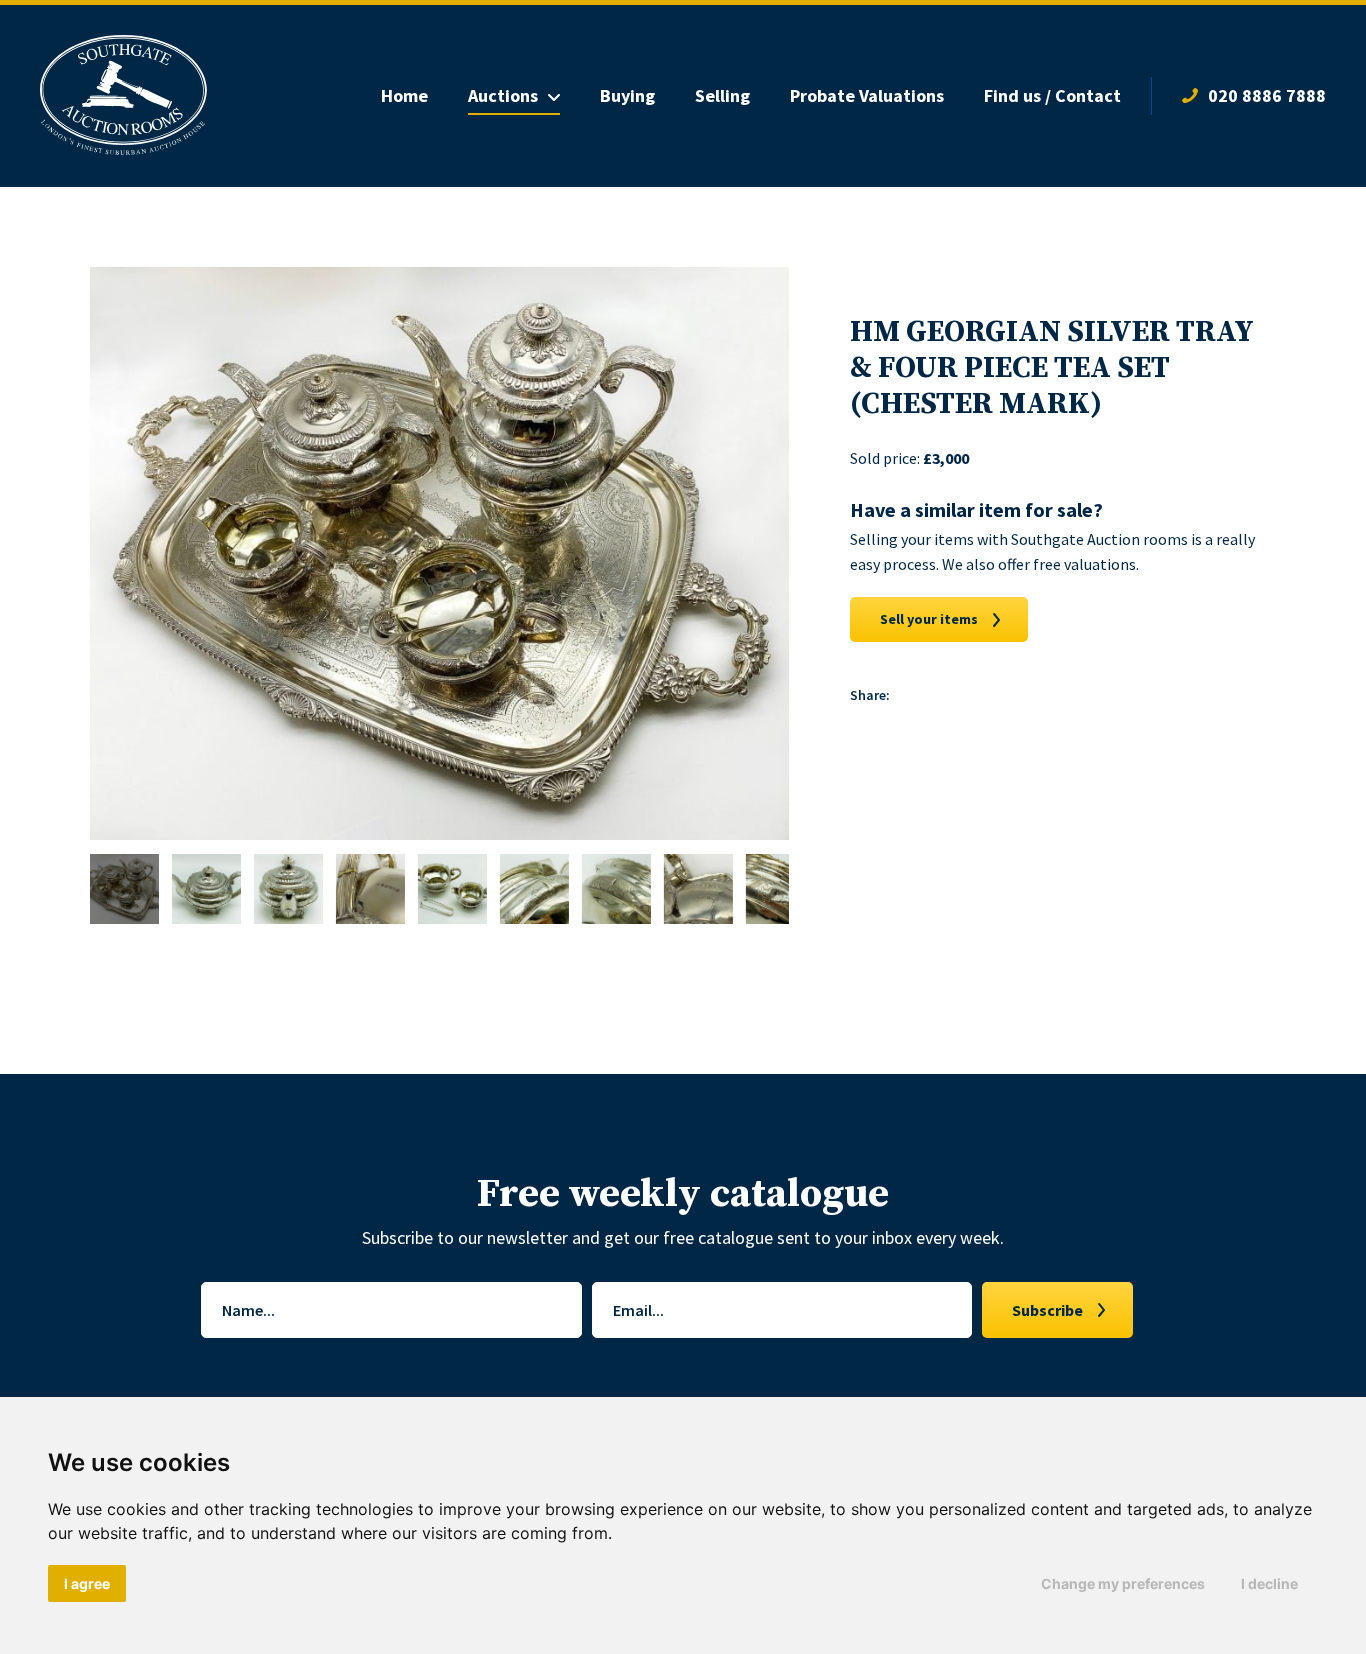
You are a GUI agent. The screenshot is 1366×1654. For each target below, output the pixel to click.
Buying (627, 95)
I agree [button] (87, 1583)
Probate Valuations (867, 95)
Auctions (503, 95)
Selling (722, 95)
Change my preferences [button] (1123, 1583)
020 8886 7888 (1267, 95)
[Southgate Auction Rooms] (123, 96)
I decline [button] (1269, 1583)
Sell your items (929, 619)
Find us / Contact (1052, 95)
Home (404, 95)
